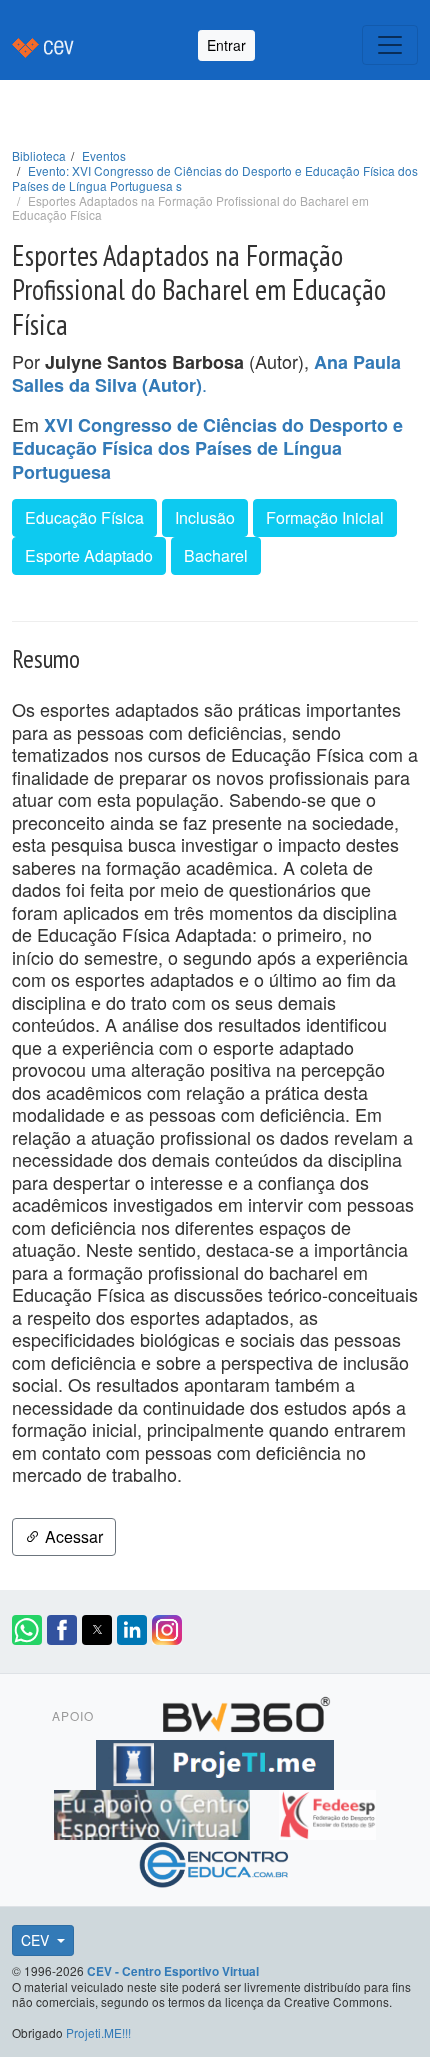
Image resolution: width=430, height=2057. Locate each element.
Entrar (226, 45)
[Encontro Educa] (214, 1862)
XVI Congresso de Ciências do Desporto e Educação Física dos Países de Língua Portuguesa (207, 448)
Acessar (72, 1536)
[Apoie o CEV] (154, 1812)
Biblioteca (39, 155)
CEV (37, 1940)
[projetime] (215, 1762)
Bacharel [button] (216, 555)
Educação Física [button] (84, 517)
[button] (27, 1630)
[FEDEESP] (327, 1812)
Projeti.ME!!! (98, 2032)
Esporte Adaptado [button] (89, 555)
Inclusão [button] (205, 517)
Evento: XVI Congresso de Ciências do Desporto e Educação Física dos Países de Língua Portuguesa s (215, 178)
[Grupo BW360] (246, 1712)
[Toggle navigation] (390, 45)
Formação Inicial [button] (325, 517)
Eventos (104, 155)
